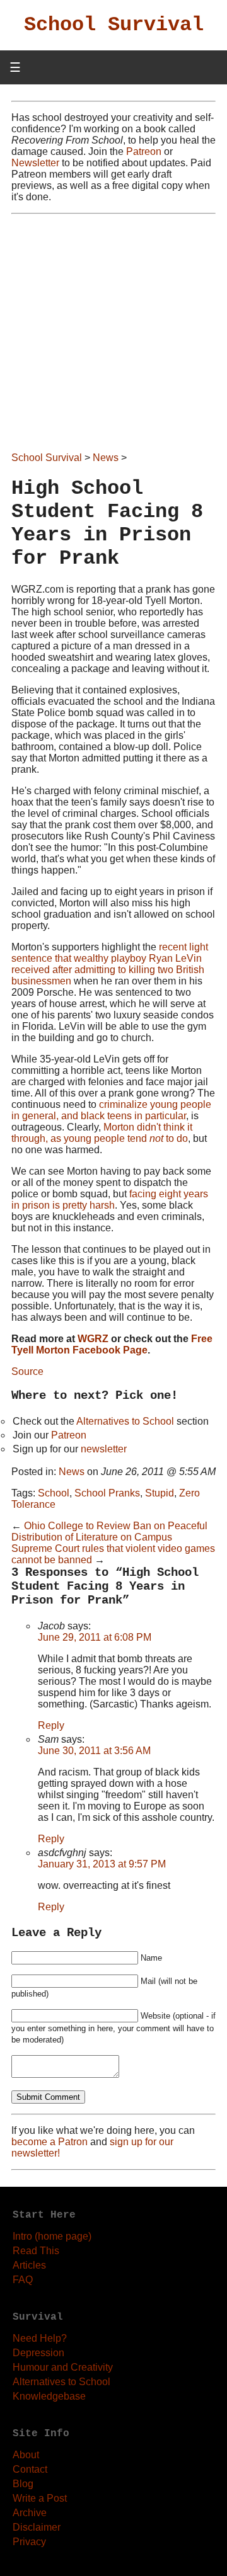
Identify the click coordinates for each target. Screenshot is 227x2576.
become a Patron (49, 2142)
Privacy (29, 2542)
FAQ (23, 2280)
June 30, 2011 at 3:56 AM (94, 1751)
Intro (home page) (52, 2236)
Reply (51, 1725)
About (26, 2455)
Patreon (144, 151)
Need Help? (40, 2338)
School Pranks (107, 1493)
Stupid (160, 1493)
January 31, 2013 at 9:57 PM (102, 1864)
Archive (30, 2513)
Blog (23, 2484)
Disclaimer (37, 2527)
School (54, 1493)
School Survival (114, 25)
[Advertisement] (113, 334)
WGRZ (93, 1339)
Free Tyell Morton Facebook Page (112, 1344)
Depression (38, 2353)
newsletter (104, 1449)
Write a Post (40, 2498)
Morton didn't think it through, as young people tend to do (102, 1133)
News (106, 458)
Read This (36, 2251)
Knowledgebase (49, 2396)
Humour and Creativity (63, 2367)
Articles (29, 2265)
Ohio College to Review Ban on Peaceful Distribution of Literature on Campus (109, 1531)
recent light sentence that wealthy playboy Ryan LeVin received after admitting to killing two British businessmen (110, 964)
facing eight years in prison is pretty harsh (110, 1200)
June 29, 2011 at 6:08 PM (95, 1637)
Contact (30, 2469)
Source (27, 1371)
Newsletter (35, 163)
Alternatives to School (125, 1421)
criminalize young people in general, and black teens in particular (111, 1110)
